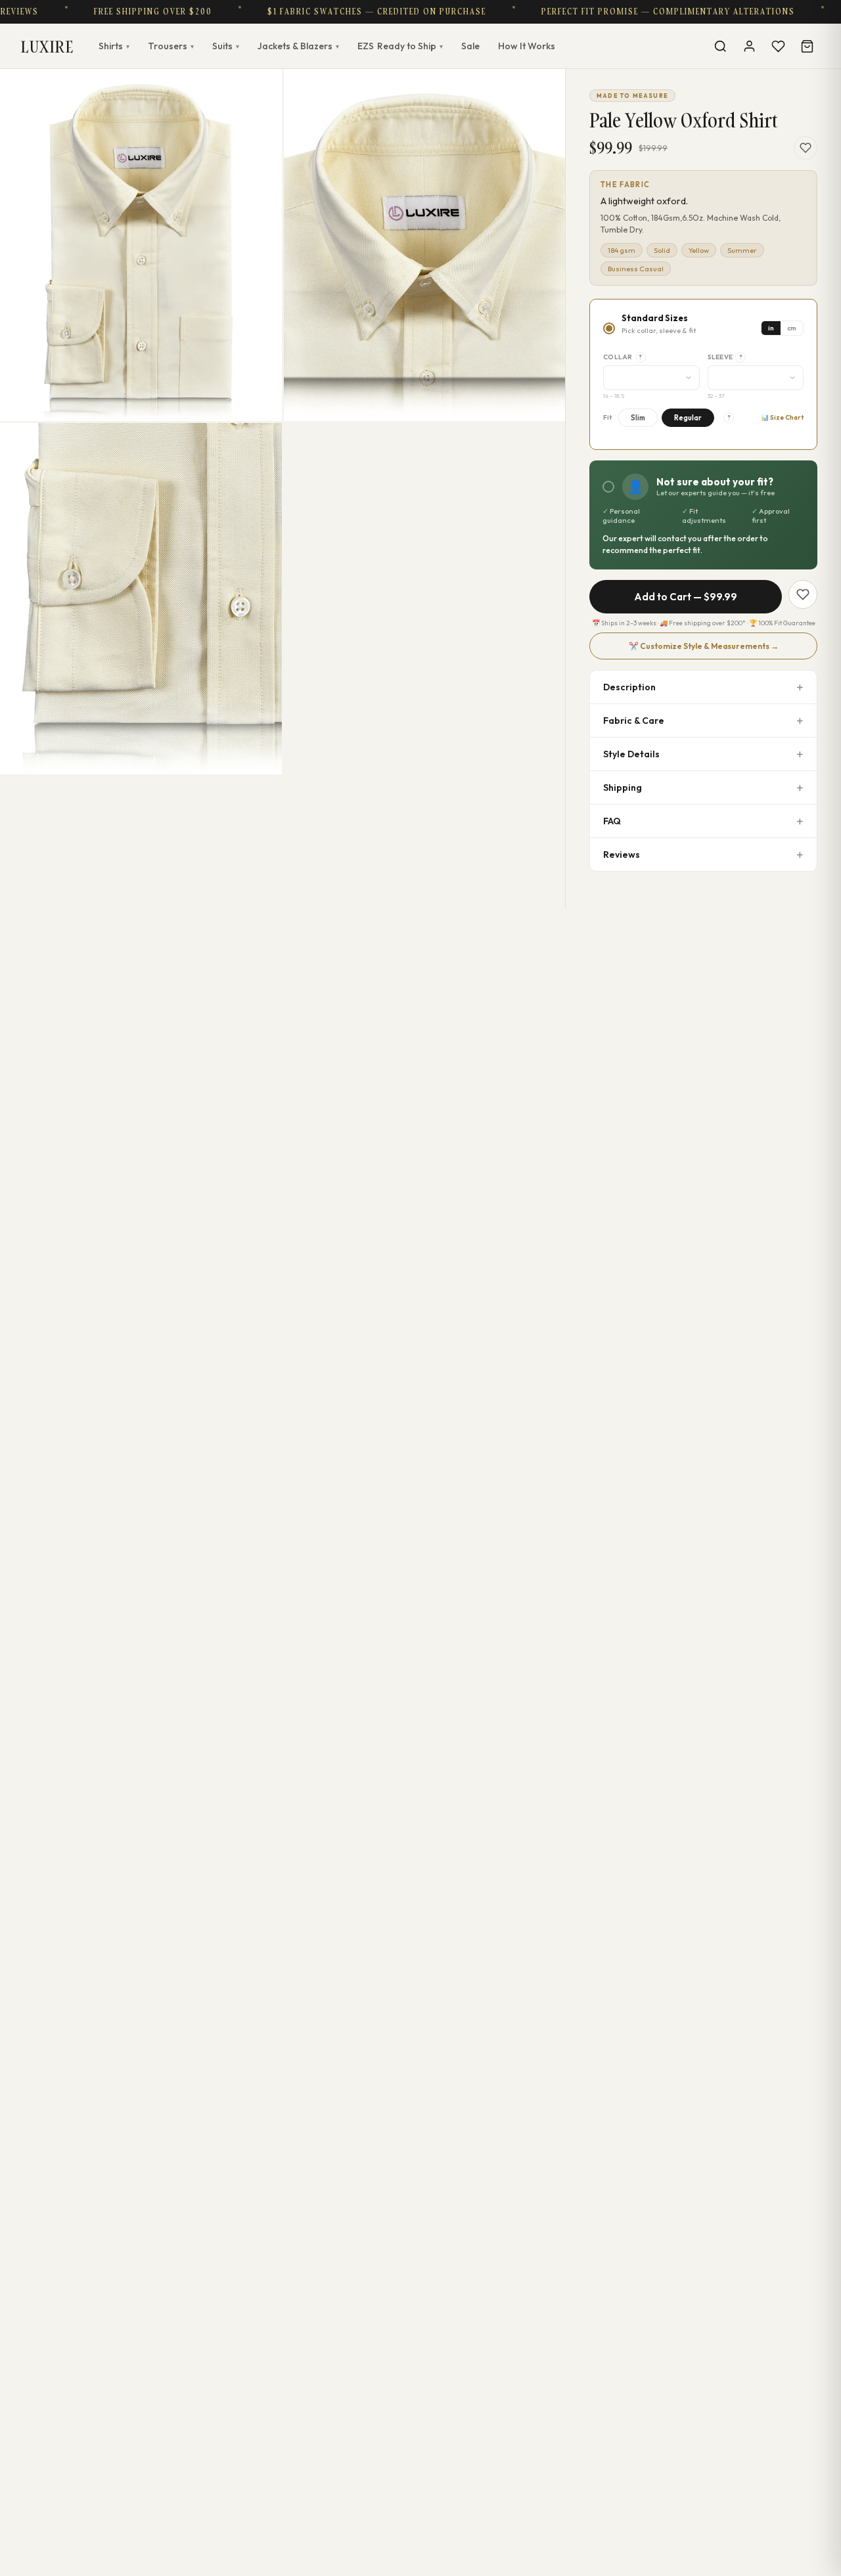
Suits (226, 46)
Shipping (623, 788)
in (771, 328)
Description (629, 687)
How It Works (527, 46)
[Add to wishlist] (806, 148)
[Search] (720, 46)
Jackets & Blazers (298, 46)
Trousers (171, 46)
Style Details (631, 754)
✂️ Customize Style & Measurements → (704, 646)
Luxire (47, 46)
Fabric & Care (634, 721)
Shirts (114, 46)
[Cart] (807, 46)
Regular (688, 418)
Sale (470, 46)
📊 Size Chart (782, 417)
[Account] (749, 46)
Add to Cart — (686, 597)
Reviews (622, 855)
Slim (638, 418)
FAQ (612, 821)
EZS (400, 46)
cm (792, 328)
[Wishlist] (778, 46)
